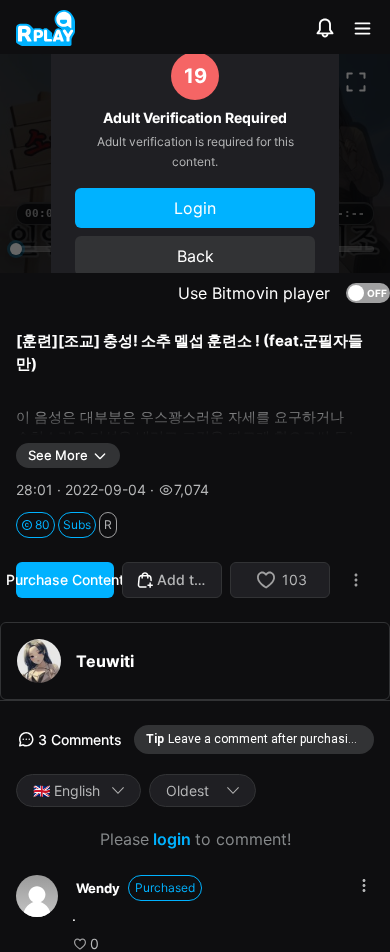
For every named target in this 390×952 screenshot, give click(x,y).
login (172, 839)
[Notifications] (325, 28)
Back (195, 256)
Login (195, 208)
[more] (356, 580)
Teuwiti (105, 661)
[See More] (364, 885)
